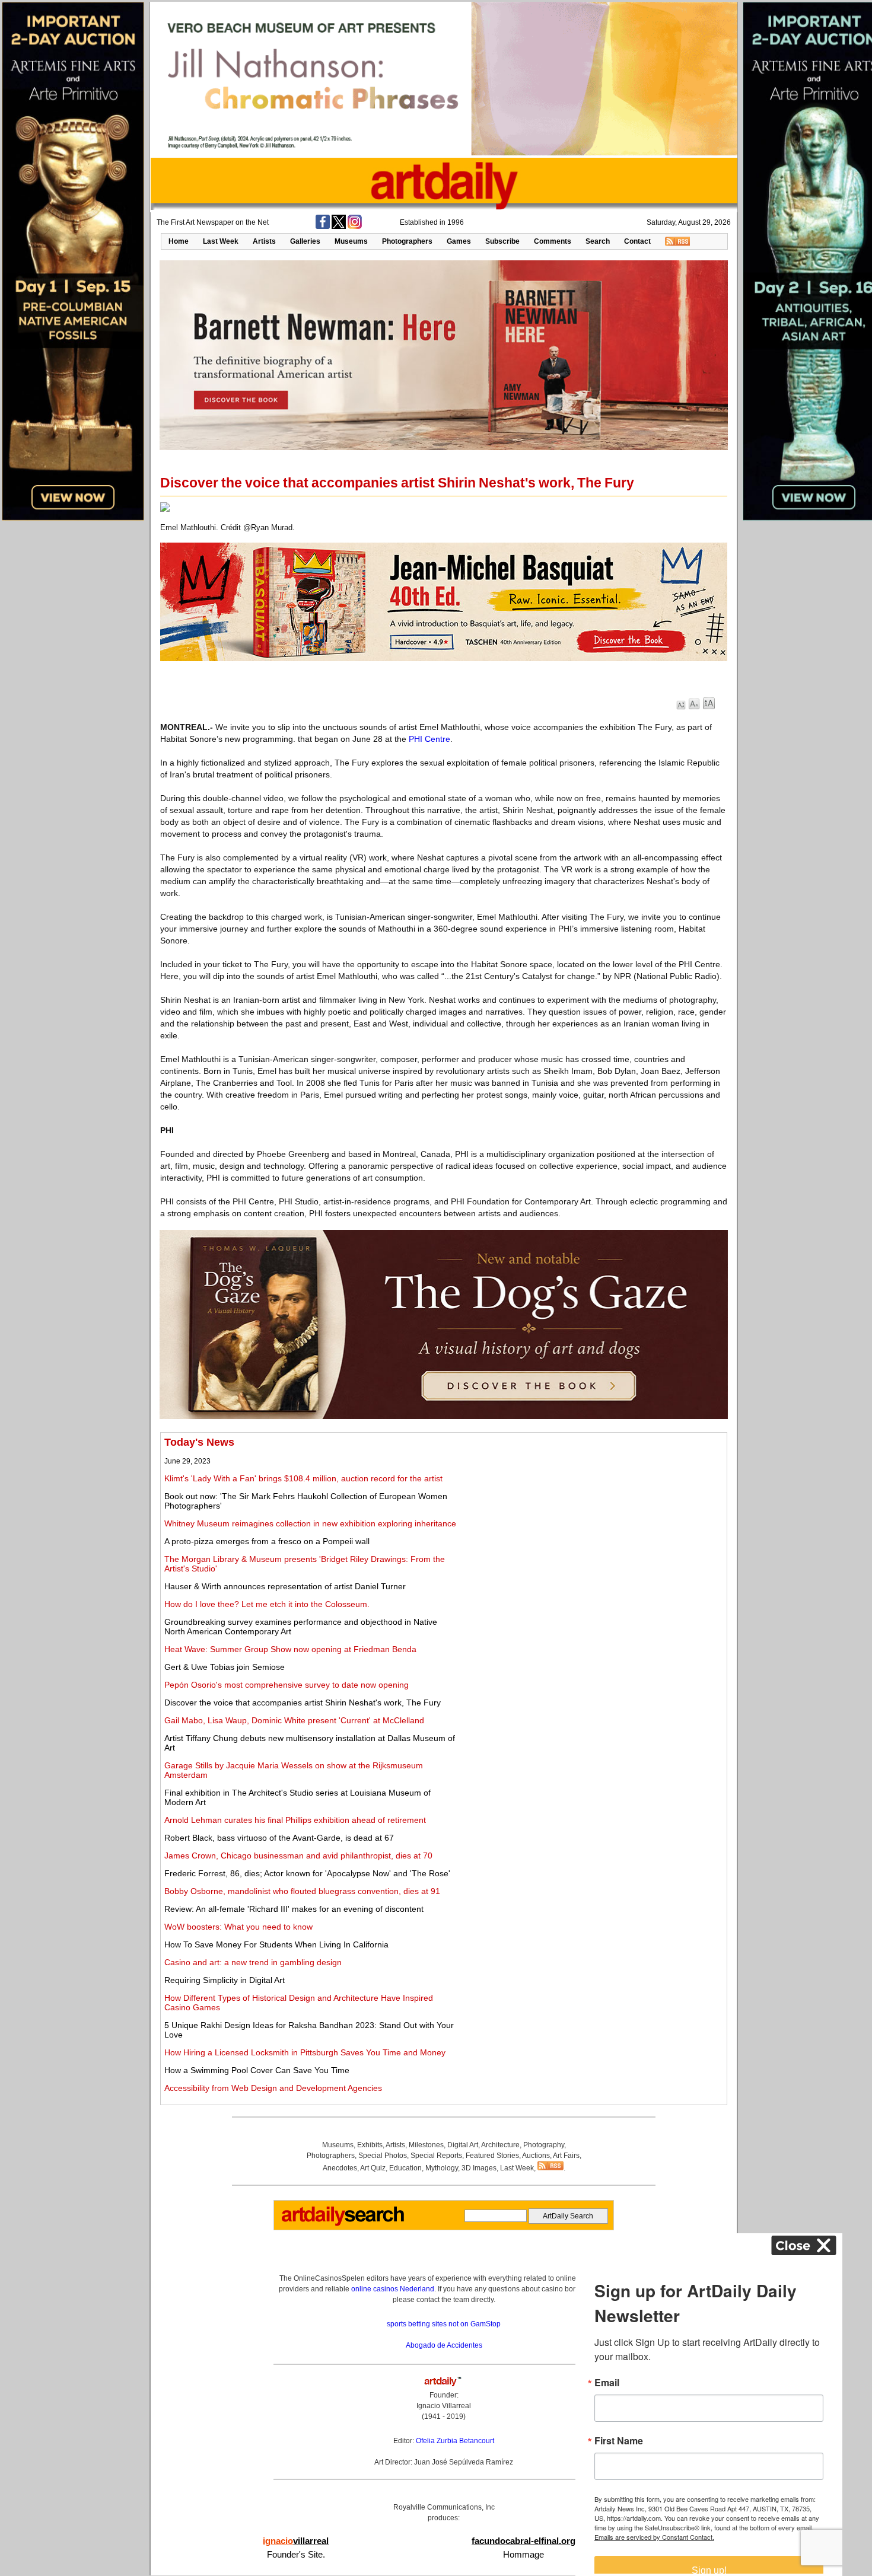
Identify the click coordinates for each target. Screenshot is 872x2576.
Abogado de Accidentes (444, 2345)
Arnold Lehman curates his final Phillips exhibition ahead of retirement (295, 1820)
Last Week (221, 241)
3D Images (479, 2168)
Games (459, 241)
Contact (637, 241)
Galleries (305, 241)
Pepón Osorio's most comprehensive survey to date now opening (287, 1685)
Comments (553, 241)
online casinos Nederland (393, 2289)
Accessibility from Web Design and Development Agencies (273, 2088)
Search (598, 241)
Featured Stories (492, 2156)
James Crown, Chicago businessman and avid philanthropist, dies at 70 (298, 1856)
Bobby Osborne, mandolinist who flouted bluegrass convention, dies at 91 (302, 1891)
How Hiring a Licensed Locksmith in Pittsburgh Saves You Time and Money (305, 2052)
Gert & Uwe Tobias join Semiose (225, 1667)
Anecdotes (340, 2168)
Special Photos (383, 2156)
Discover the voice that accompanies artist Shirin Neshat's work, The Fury (303, 1703)
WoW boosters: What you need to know (238, 1927)
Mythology (442, 2168)
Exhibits (370, 2145)
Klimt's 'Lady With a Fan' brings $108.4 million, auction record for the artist (303, 1478)
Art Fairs (566, 2156)
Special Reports (436, 2156)
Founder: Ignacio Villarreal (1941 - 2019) (444, 2406)
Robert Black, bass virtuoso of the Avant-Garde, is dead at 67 (279, 1838)
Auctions (536, 2156)
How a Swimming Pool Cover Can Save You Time (257, 2070)
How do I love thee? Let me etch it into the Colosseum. (267, 1604)
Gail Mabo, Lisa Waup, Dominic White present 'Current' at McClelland (294, 1720)
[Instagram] (355, 227)
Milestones (426, 2145)
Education (405, 2168)
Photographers (407, 241)
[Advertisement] (591, 1519)
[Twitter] (339, 227)
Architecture (500, 2145)
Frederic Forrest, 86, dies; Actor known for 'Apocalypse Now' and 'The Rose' (307, 1873)
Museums (351, 241)
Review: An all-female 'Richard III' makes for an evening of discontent (294, 1909)
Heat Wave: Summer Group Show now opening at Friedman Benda (290, 1649)
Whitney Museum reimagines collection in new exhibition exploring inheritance (310, 1523)
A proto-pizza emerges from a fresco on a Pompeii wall (267, 1541)
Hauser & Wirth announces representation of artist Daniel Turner (285, 1586)
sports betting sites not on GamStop (444, 2324)
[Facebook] (323, 227)
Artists (264, 241)
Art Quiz (373, 2168)
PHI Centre (429, 739)
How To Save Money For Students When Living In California (276, 1944)
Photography (544, 2145)
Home (179, 241)
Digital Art (463, 2145)
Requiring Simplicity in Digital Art (225, 1980)
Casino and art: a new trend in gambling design (253, 1962)
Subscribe (502, 241)
